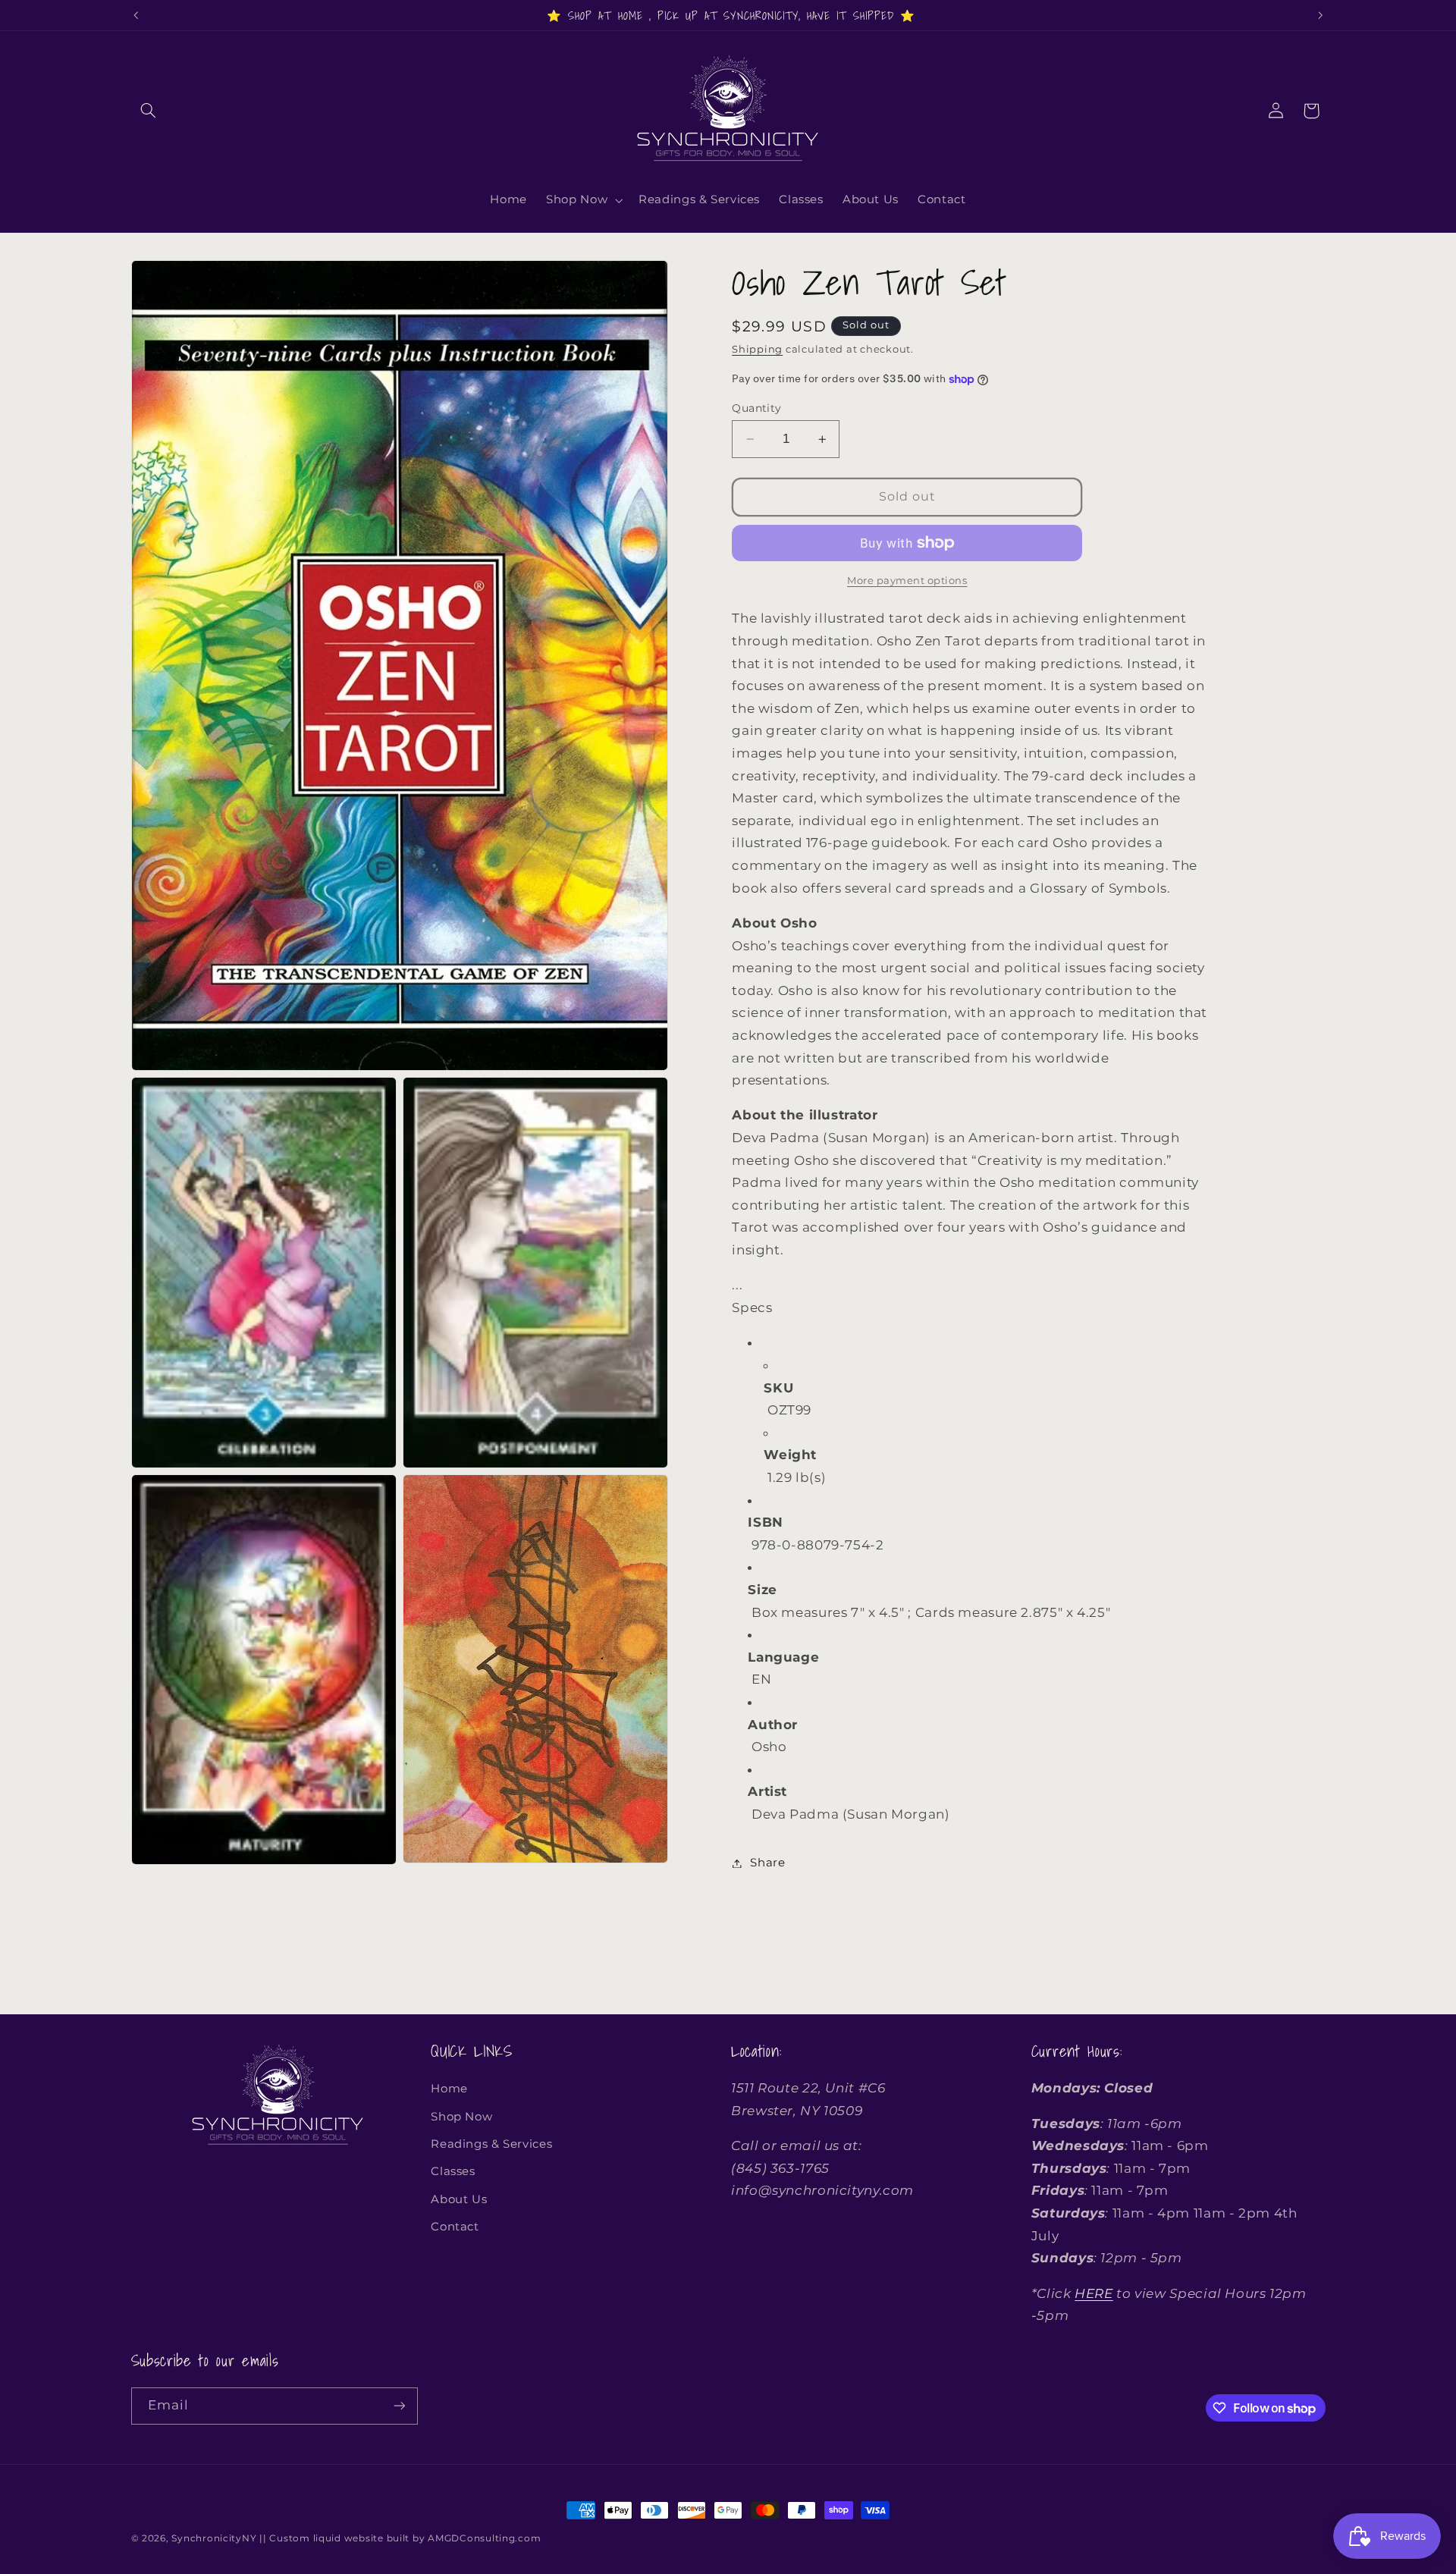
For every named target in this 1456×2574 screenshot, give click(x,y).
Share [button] (767, 1863)
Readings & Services (491, 2144)
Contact (455, 2227)
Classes (453, 2171)
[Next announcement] (1320, 15)
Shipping (757, 349)
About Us (459, 2199)
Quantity (756, 408)
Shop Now (461, 2117)
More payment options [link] (907, 581)
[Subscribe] (399, 2406)
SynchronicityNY (214, 2538)
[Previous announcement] (136, 15)
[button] (149, 111)
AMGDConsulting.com (484, 2538)
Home (449, 2089)
